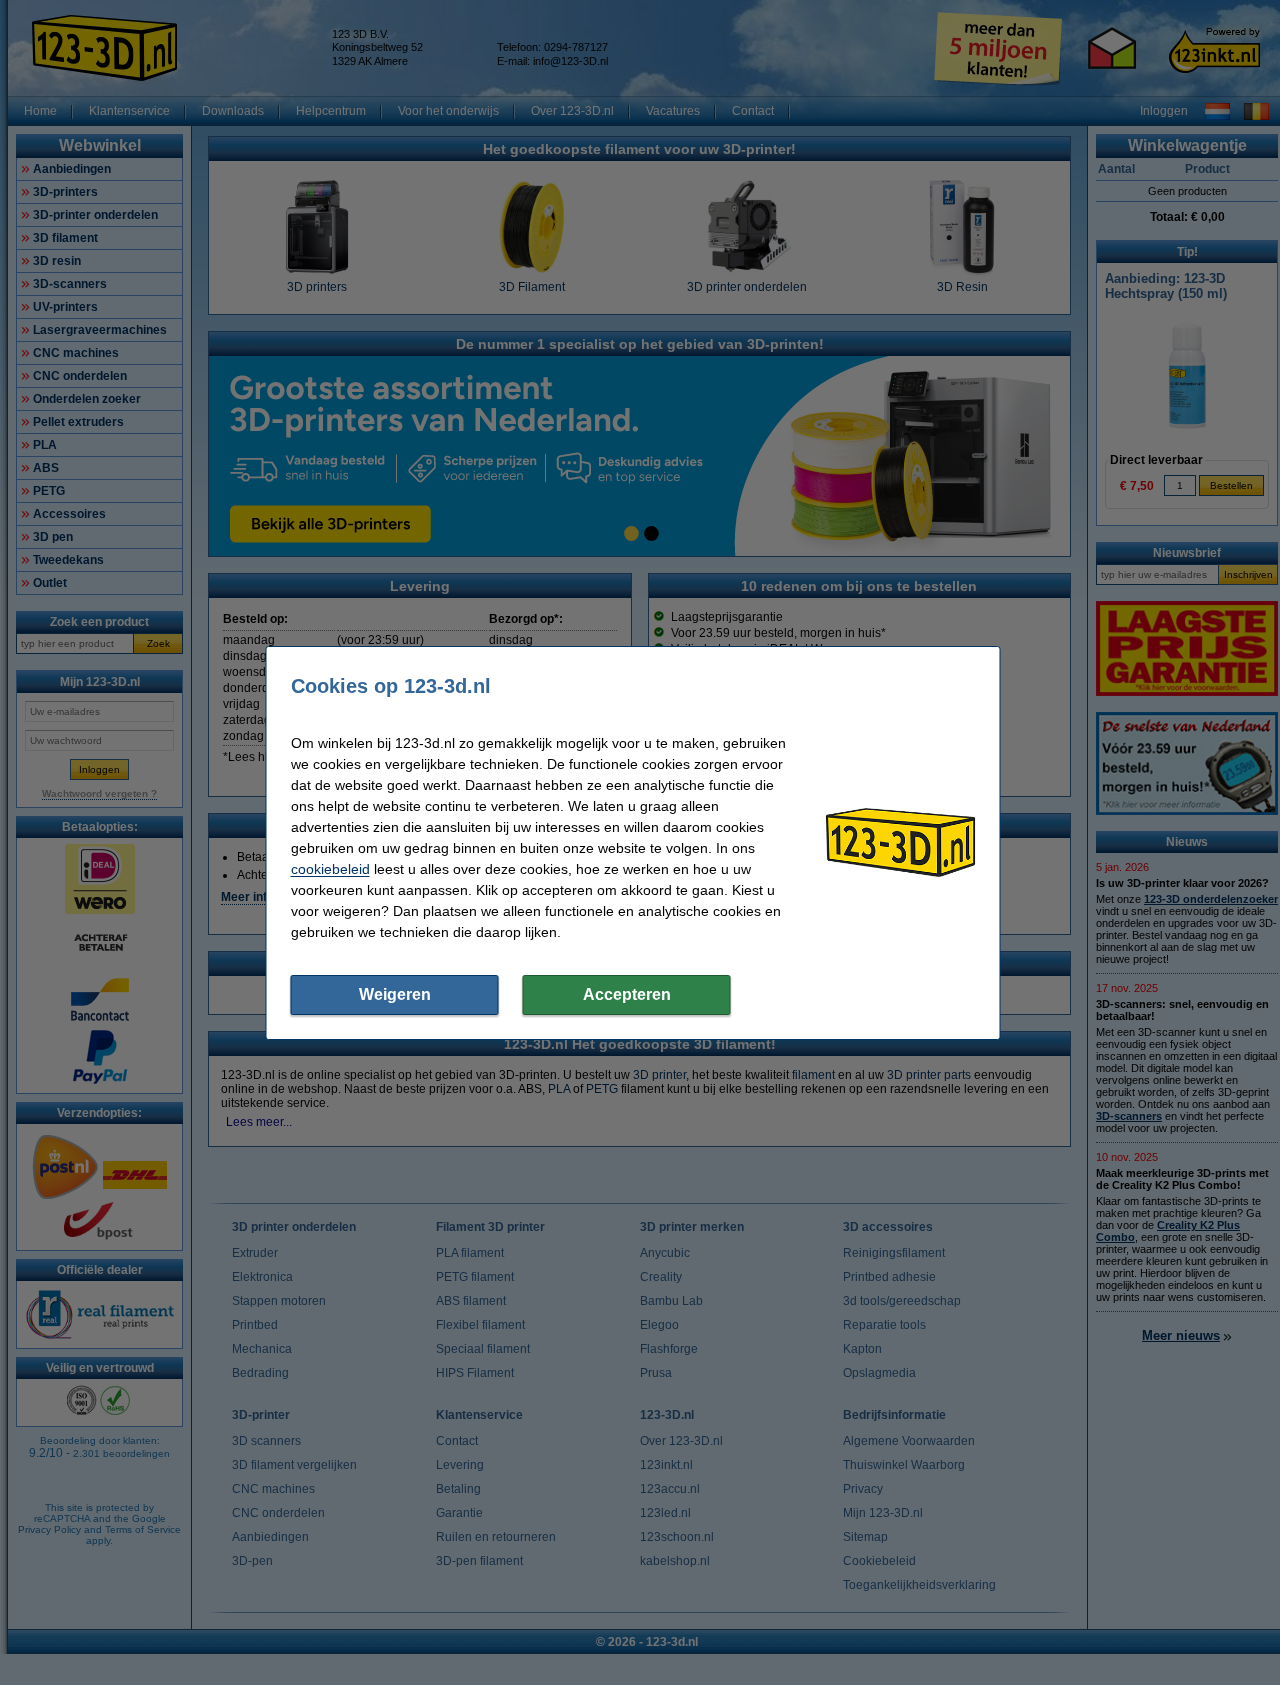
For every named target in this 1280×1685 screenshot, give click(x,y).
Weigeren (395, 994)
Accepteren (627, 994)
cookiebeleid (330, 869)
